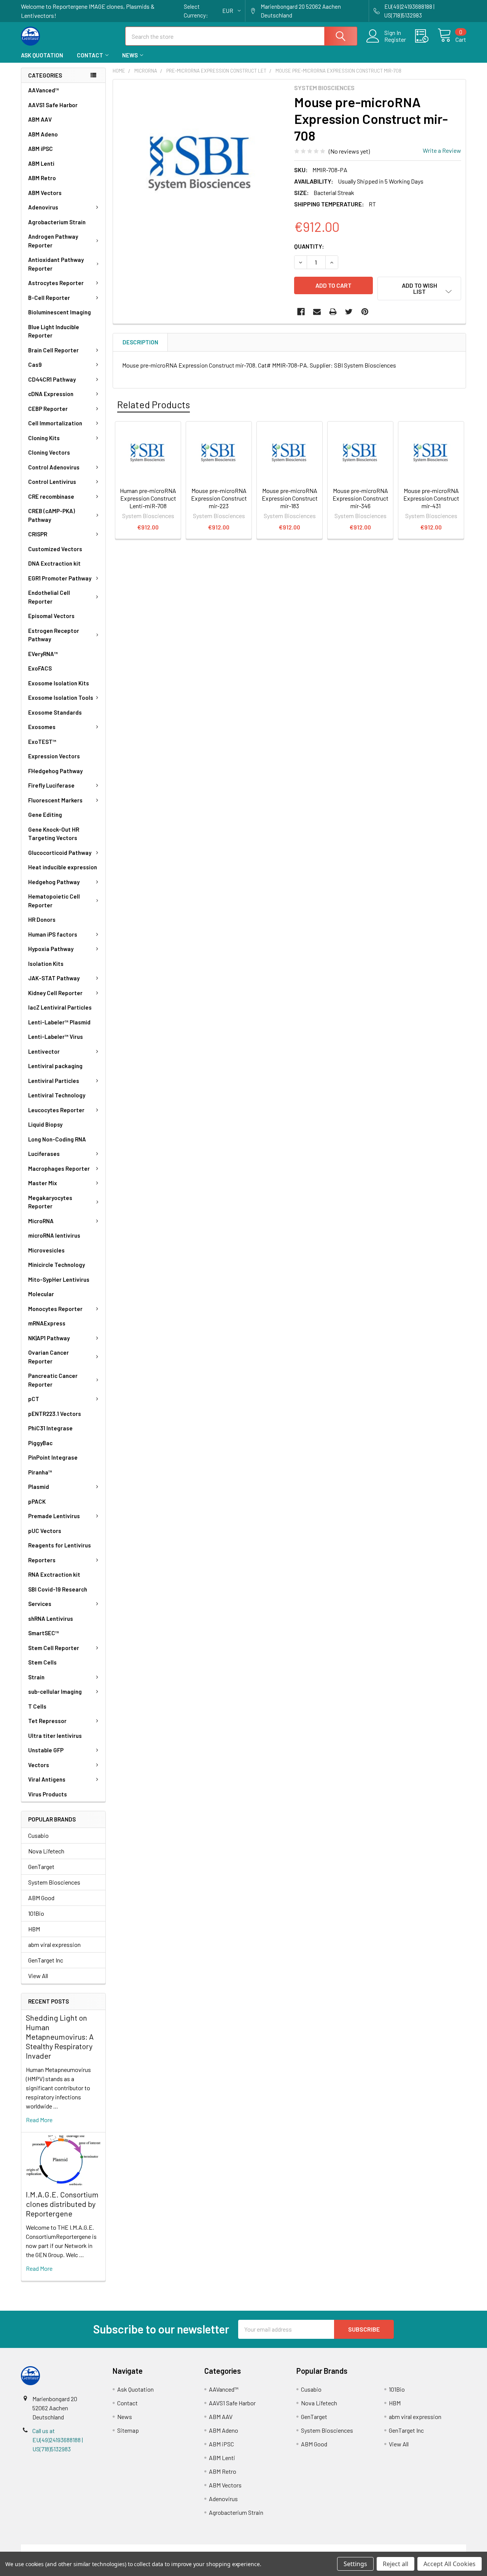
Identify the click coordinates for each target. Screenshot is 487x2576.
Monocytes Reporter (55, 1309)
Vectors (39, 1765)
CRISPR (38, 534)
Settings (355, 2564)
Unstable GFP (46, 1750)
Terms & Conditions (77, 2549)
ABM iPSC (41, 149)
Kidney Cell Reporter (55, 993)
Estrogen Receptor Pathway (54, 635)
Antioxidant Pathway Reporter (56, 264)
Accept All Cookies (450, 2564)
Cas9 (35, 365)
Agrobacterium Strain (57, 222)
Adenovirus (43, 207)
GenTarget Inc (46, 1960)
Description (140, 342)
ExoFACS (40, 668)
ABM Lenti (41, 163)
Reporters (42, 1560)
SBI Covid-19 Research (58, 1589)
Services (40, 1604)
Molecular (41, 1294)
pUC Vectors (45, 1531)
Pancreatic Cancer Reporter (53, 1380)
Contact (90, 55)
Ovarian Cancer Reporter (49, 1357)
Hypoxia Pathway (51, 949)
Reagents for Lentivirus (60, 1545)
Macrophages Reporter (59, 1168)
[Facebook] (301, 312)
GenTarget (41, 1867)
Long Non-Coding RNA (57, 1139)
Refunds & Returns (299, 2549)
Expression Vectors (54, 756)
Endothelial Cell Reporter (49, 597)
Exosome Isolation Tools (61, 698)
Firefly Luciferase (51, 785)
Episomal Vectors (51, 616)
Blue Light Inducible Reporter (54, 331)
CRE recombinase (51, 496)
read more (39, 2120)
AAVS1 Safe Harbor (53, 105)
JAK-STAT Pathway (54, 978)
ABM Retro (42, 178)
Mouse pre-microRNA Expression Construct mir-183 (290, 498)
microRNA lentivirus (54, 1235)
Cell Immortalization (55, 423)
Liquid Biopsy (45, 1124)
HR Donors (42, 919)
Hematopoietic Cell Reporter (54, 901)
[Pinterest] (365, 312)
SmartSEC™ (44, 1633)
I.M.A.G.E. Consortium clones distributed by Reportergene (62, 2204)
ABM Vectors (45, 193)
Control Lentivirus (52, 482)
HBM (34, 1929)
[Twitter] (349, 312)
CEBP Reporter (48, 409)
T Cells (37, 1706)
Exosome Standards (55, 712)
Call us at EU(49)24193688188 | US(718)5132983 (58, 2440)
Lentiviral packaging (55, 1066)
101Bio (36, 1913)
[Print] (333, 312)
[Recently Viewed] (426, 36)
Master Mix (43, 1183)
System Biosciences (54, 1882)
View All (38, 1976)
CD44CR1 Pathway (52, 379)
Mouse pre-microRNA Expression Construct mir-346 (360, 498)
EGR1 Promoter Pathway (60, 578)
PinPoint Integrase (53, 1457)
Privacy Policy (411, 2549)
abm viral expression (54, 1944)
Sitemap (128, 2430)
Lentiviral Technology (57, 1095)
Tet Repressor (47, 1721)
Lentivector (44, 1051)
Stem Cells (42, 1662)
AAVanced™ (44, 90)
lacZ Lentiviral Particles (60, 1007)
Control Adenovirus (54, 467)
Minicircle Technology (56, 1265)
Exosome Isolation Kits (59, 683)
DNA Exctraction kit (54, 563)
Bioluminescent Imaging (60, 312)
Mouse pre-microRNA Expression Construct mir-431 (431, 498)
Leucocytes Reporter (56, 1110)
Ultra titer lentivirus (55, 1736)
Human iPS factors (53, 934)
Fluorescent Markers (55, 800)
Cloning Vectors (49, 452)
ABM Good (41, 1898)
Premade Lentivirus (54, 1516)
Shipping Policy (188, 2549)
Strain (36, 1677)
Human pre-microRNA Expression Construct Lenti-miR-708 (148, 498)
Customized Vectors (55, 549)
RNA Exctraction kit (54, 1574)
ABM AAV (40, 119)
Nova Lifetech (46, 1851)
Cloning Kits (44, 438)
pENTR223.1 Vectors (55, 1414)
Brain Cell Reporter (53, 350)
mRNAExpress (47, 1323)
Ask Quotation (42, 55)
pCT (34, 1399)
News (130, 55)
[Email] (317, 312)
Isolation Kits (46, 964)
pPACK (37, 1501)
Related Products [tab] (154, 404)
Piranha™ (40, 1472)
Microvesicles (46, 1250)
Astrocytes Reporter (56, 283)
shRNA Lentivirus (51, 1619)
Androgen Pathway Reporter (53, 241)
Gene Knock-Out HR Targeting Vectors (54, 834)
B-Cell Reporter (49, 298)
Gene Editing (45, 815)
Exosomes (42, 727)
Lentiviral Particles (54, 1081)
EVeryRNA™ (43, 654)
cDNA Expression (51, 394)
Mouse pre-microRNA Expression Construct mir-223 (219, 498)
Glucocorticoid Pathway (60, 853)
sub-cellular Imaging (55, 1691)
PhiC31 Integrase (50, 1428)
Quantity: (309, 246)
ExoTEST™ (42, 742)
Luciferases (44, 1154)
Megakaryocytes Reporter (50, 1202)
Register (395, 40)
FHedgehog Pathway (55, 771)
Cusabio (38, 1835)
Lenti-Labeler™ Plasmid (59, 1022)
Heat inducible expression (63, 867)
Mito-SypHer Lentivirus (59, 1279)
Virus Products (48, 1794)
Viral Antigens (47, 1779)
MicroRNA (41, 1221)
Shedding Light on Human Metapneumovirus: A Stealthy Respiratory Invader (60, 2037)
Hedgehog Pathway (54, 882)
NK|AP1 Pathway (49, 1338)
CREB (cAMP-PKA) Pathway (52, 515)
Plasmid (39, 1487)
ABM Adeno (43, 134)
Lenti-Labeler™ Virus (56, 1037)
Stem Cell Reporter (54, 1648)
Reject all (395, 2564)
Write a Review (442, 150)
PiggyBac (40, 1443)
